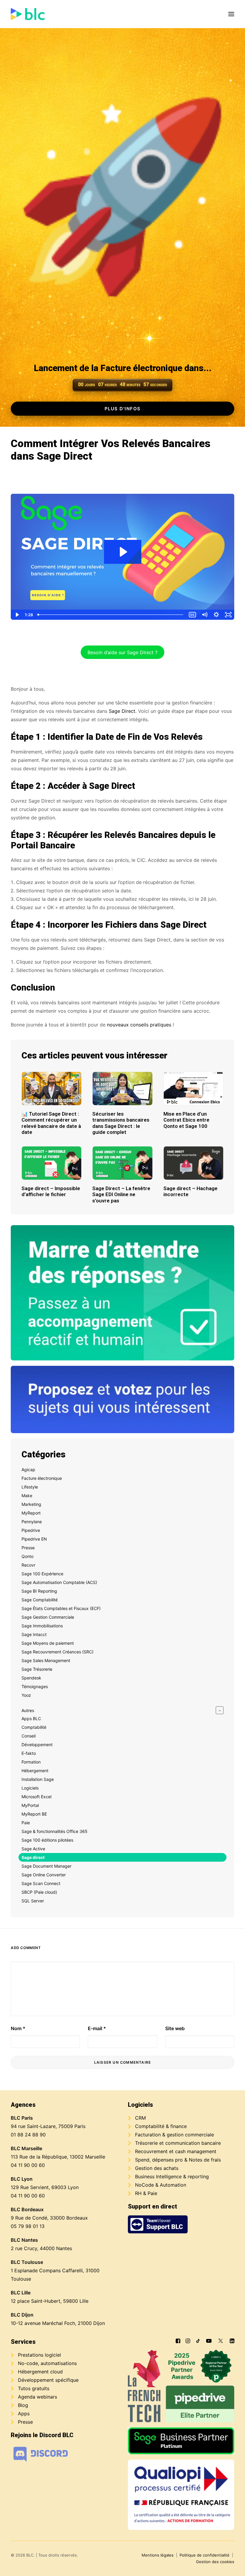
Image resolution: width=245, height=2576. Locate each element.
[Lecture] (17, 615)
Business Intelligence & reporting (172, 2176)
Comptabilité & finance (161, 2126)
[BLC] (28, 14)
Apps (24, 2414)
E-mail (97, 2028)
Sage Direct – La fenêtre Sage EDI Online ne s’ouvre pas (121, 1194)
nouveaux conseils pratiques (139, 1025)
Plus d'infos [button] (123, 409)
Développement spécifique (48, 2380)
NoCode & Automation (161, 2185)
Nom (18, 2028)
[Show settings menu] (216, 615)
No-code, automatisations (47, 2363)
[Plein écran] (228, 615)
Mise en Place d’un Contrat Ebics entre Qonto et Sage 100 (186, 1120)
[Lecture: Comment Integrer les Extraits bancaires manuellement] (123, 552)
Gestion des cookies (215, 2562)
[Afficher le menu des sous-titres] (192, 615)
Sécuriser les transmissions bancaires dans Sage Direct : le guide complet (121, 1123)
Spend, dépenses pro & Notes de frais (178, 2160)
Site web (175, 2028)
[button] (231, 14)
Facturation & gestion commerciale (174, 2135)
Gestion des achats (157, 2168)
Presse (25, 2422)
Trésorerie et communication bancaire (178, 2143)
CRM (140, 2118)
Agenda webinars (37, 2397)
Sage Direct (122, 711)
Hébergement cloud (40, 2372)
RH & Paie (146, 2193)
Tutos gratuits (34, 2388)
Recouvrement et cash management (176, 2151)
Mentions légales (158, 2555)
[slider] (111, 615)
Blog (23, 2405)
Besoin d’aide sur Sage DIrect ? (122, 652)
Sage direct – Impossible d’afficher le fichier (51, 1191)
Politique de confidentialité (205, 2555)
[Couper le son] (204, 615)
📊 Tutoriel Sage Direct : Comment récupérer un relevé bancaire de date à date (51, 1123)
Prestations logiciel (39, 2355)
